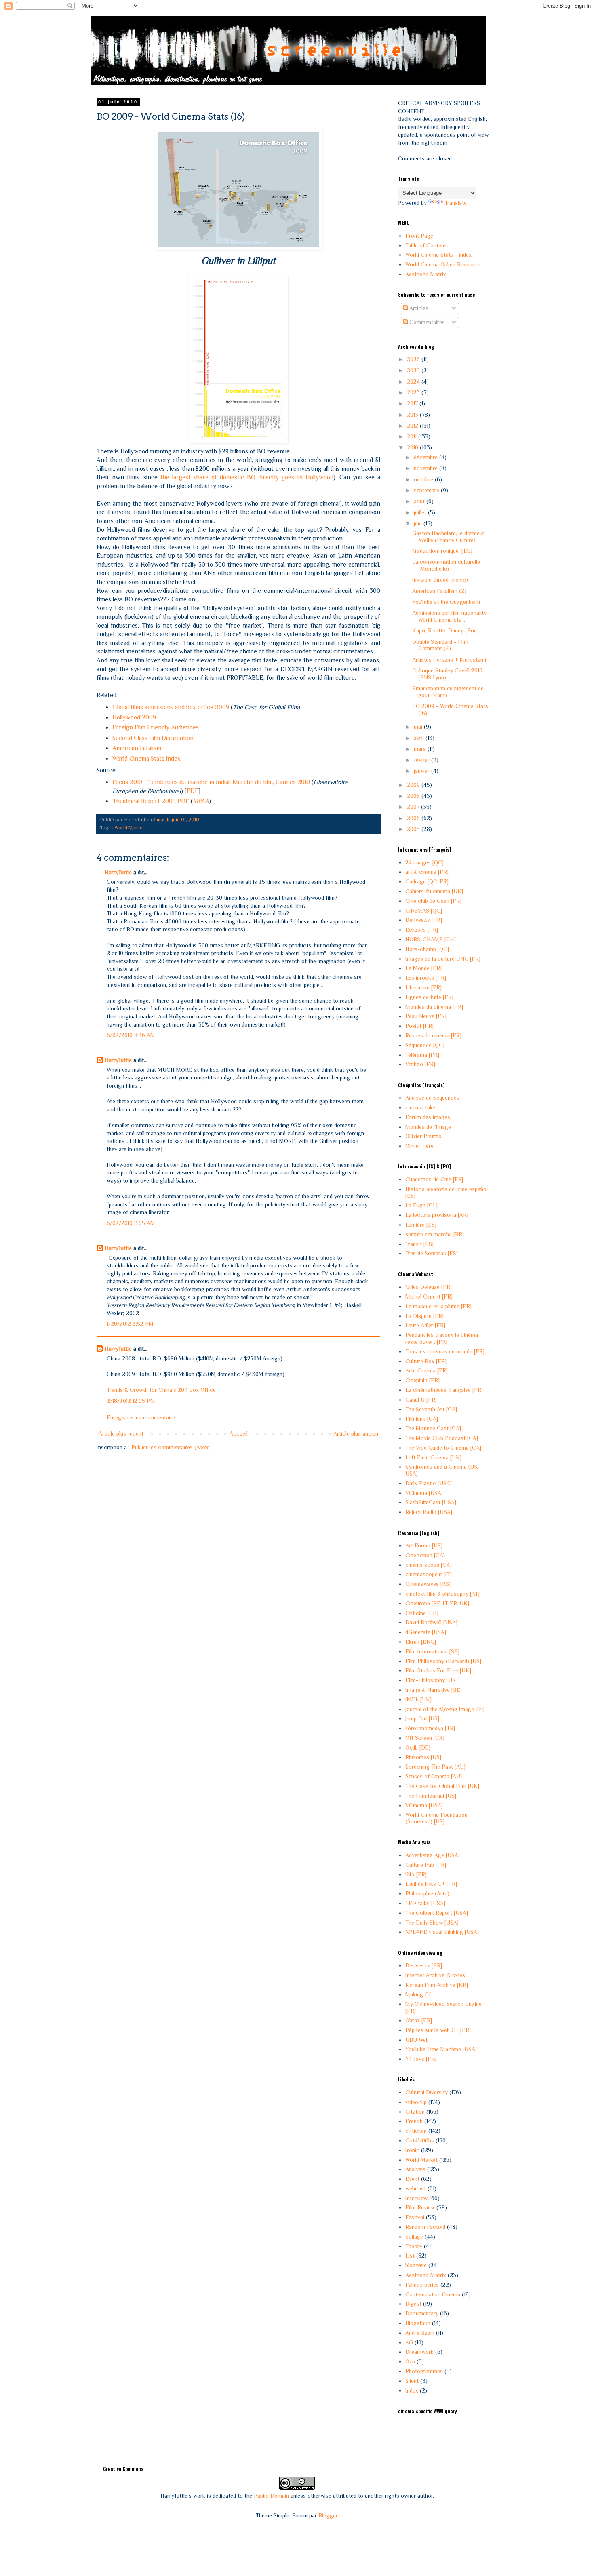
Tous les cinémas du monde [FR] (445, 1351)
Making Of (418, 1994)
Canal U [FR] (421, 1400)
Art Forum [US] (424, 1545)
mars (421, 749)
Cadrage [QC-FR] (427, 881)
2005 (414, 829)
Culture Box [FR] (426, 1361)
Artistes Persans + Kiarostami (449, 660)
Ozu (410, 2361)
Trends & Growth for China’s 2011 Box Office (161, 1390)
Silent (412, 2381)
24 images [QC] (424, 862)
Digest (413, 2304)
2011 (413, 436)
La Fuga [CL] (421, 1205)
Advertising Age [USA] (433, 1855)
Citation (415, 2112)
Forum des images (428, 1117)
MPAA (201, 801)
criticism (416, 2131)
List (410, 2256)
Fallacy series (422, 2285)
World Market (129, 828)
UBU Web (417, 2040)
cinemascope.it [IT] (429, 1574)
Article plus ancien (356, 1433)
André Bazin (420, 2333)
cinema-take (420, 1107)
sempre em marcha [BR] (435, 1234)
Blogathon (418, 2323)
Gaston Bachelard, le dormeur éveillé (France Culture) (448, 536)
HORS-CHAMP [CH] (431, 939)
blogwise (416, 2265)
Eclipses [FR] (422, 930)
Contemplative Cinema (433, 2294)
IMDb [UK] (418, 1699)
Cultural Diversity (427, 2092)
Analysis (415, 2169)
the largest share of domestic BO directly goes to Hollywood (247, 477)
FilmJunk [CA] (422, 1419)
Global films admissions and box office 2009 (171, 707)
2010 (413, 447)
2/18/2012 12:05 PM (131, 1401)
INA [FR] (416, 1874)
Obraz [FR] (419, 2020)
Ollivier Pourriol (424, 1136)
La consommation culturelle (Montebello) (446, 565)
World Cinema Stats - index (438, 255)
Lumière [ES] (421, 1225)
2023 (414, 392)
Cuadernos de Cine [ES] (434, 1179)
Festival (415, 2217)
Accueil (239, 1433)
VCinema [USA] (424, 1493)
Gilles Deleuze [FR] (429, 1287)
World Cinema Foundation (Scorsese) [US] (436, 1818)
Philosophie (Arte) (427, 1893)
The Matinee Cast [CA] (433, 1428)
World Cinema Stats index (146, 758)
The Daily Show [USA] (432, 1923)
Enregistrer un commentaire (141, 1417)
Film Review (420, 2207)
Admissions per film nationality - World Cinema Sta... (451, 616)
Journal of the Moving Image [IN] (445, 1709)
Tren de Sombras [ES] (432, 1253)
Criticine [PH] (422, 1613)
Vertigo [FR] (420, 1064)
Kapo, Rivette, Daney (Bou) (445, 630)
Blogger (328, 2515)
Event (412, 2179)
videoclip (416, 2102)
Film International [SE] (432, 1651)
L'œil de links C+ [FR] (431, 1884)
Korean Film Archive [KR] (437, 1985)
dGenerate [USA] (426, 1632)
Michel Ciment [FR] (429, 1296)
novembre (427, 468)
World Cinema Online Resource (443, 264)
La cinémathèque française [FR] (444, 1390)
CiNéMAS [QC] (424, 911)
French (414, 2121)
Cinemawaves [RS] (428, 1584)
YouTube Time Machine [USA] (441, 2049)
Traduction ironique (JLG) (442, 551)
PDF (193, 791)
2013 (413, 415)
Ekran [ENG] (421, 1642)
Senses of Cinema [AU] (434, 1776)
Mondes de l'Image (428, 1127)
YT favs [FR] (421, 2059)
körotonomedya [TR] (430, 1728)
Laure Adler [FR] (425, 1325)
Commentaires (426, 322)
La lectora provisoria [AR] (437, 1215)
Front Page (419, 236)
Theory (414, 2246)
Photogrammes (424, 2371)
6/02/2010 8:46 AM (131, 1035)
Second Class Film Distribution (153, 738)
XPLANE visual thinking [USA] (442, 1932)
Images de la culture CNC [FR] (443, 959)
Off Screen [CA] (425, 1738)
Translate (456, 203)
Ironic (412, 2150)
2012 (413, 426)
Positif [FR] (419, 1026)
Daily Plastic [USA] (429, 1483)
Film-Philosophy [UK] (432, 1680)
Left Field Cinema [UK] (433, 1457)
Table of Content (426, 245)
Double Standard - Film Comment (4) (440, 645)
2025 (414, 370)
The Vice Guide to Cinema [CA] (443, 1448)
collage (414, 2237)
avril (420, 738)
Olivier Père (419, 1146)
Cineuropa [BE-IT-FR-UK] (437, 1603)
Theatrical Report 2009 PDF (151, 801)
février (422, 760)
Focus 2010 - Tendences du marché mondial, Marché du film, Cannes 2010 (211, 782)
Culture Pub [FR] (426, 1865)
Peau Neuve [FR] (426, 1016)
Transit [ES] (419, 1244)
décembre (427, 457)
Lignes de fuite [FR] (429, 997)
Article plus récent (121, 1433)
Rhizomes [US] (423, 1757)
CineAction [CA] (425, 1555)
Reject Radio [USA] (429, 1512)
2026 (414, 359)
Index (412, 2390)
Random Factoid (425, 2227)
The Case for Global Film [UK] (442, 1786)
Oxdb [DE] (418, 1748)
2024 (414, 382)
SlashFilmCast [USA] (431, 1502)
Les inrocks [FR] (426, 978)
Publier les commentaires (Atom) (172, 1447)
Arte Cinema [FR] (427, 1370)
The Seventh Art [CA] (431, 1409)
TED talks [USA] (425, 1903)
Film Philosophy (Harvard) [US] (443, 1661)
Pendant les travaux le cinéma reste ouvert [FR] (442, 1338)
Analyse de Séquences (432, 1098)
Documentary (422, 2313)
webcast (416, 2188)
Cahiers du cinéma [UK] (434, 891)
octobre (424, 479)
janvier (422, 771)
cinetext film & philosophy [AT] (442, 1594)
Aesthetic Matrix (426, 274)
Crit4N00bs (420, 2140)
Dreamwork (419, 2352)
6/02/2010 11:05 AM (131, 1223)
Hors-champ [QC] (427, 949)
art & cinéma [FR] (427, 872)
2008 (414, 796)
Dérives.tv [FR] (424, 920)
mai (419, 727)
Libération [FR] (423, 987)
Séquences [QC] (425, 1045)
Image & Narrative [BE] (434, 1690)
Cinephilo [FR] (422, 1380)
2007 (414, 807)
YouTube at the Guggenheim (446, 602)
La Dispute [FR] (424, 1316)
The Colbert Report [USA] (437, 1913)
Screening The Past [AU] (435, 1767)
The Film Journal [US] (431, 1796)
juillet (421, 512)
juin (419, 523)
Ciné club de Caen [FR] (433, 901)
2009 (414, 785)
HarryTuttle (118, 872)
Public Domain (271, 2496)
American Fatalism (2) (439, 591)
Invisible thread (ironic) (440, 580)
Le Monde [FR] (423, 968)
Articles (418, 308)
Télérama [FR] (422, 1055)
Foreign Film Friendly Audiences (156, 727)
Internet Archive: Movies (435, 1975)
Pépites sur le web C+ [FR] (438, 2030)
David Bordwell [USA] (431, 1622)
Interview (416, 2198)
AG (409, 2342)
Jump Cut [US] (422, 1718)
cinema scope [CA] (429, 1565)
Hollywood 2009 (134, 717)
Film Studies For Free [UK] (438, 1670)
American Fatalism (137, 748)
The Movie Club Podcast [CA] (442, 1438)
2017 (413, 403)
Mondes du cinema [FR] (434, 1007)
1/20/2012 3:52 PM (130, 1324)
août (420, 501)
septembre (427, 490)
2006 (414, 818)
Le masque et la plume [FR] (438, 1306)
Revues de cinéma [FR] (433, 1035)
